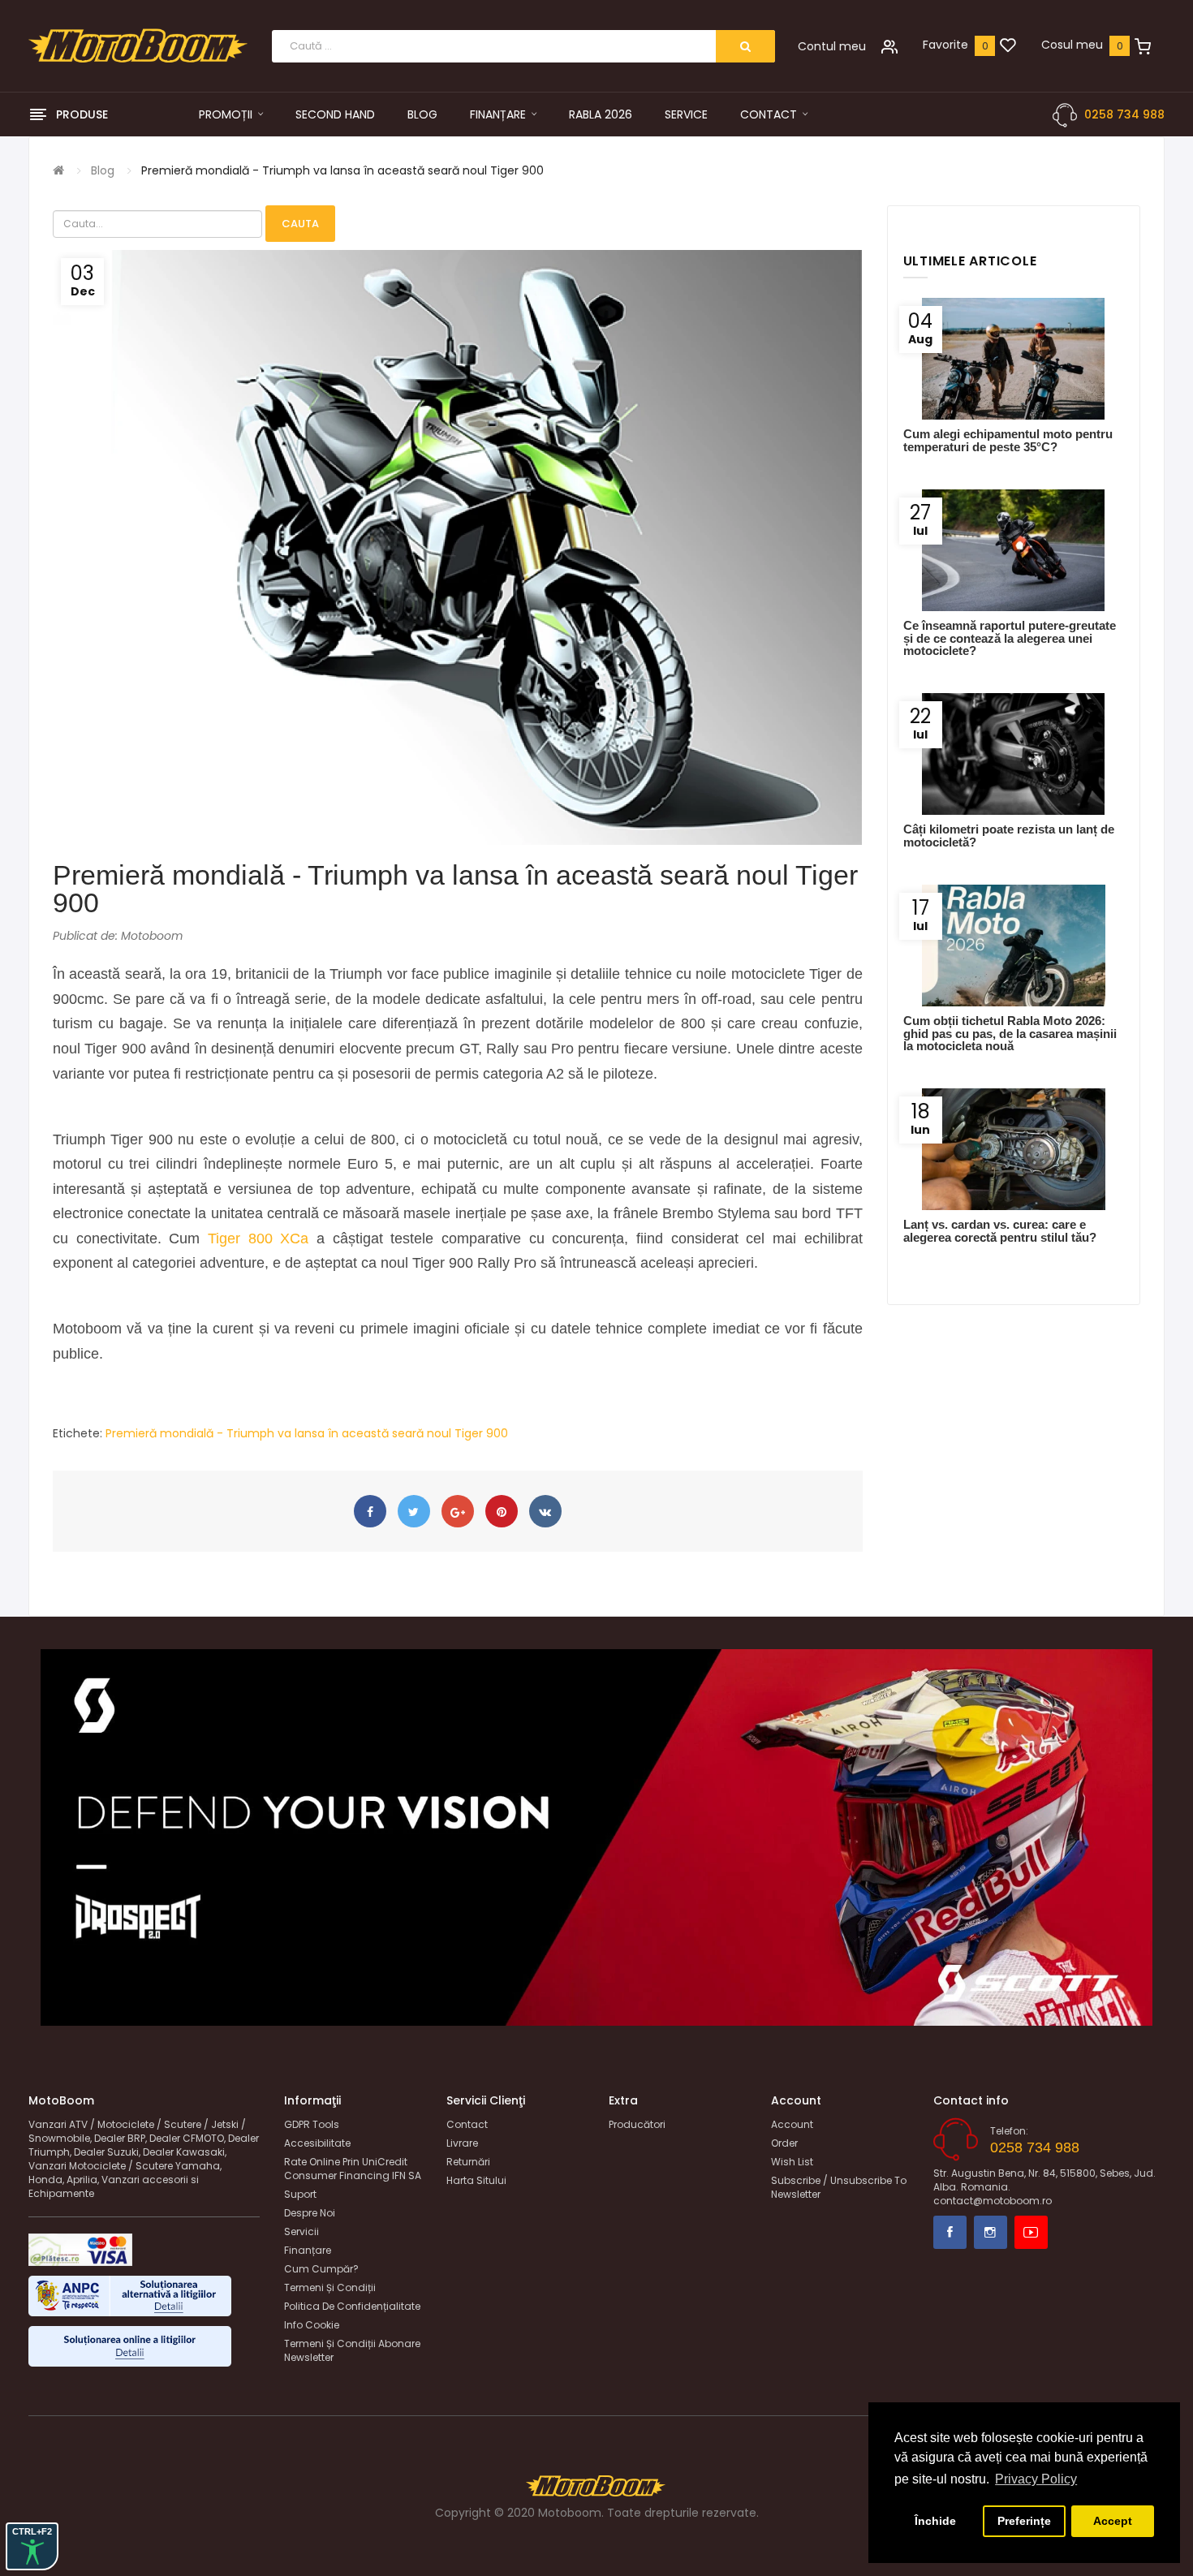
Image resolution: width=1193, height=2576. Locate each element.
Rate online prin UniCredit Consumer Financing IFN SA (353, 2169)
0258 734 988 (1124, 114)
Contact (467, 2124)
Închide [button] (935, 2521)
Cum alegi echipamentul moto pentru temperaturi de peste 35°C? (1008, 440)
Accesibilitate (317, 2143)
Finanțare (308, 2250)
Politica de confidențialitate (352, 2306)
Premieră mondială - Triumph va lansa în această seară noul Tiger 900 (342, 170)
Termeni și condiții (330, 2287)
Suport (300, 2194)
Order (784, 2143)
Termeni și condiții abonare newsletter (352, 2350)
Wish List (792, 2162)
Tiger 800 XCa (258, 1238)
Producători (637, 2124)
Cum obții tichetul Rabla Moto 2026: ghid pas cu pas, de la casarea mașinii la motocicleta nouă (1010, 1033)
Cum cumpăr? (321, 2269)
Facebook (950, 2232)
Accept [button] (1113, 2521)
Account (792, 2124)
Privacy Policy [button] (1036, 2479)
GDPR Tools (312, 2124)
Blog (103, 170)
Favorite (945, 45)
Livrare (462, 2143)
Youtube (1031, 2232)
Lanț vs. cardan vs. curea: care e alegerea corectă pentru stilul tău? (1000, 1230)
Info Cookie (312, 2325)
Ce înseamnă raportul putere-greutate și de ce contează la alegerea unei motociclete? (1010, 638)
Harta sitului (476, 2180)
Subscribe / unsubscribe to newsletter (839, 2187)
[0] (1008, 46)
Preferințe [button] (1024, 2521)
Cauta (300, 224)
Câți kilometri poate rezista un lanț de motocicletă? (1009, 835)
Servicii (301, 2231)
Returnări (468, 2162)
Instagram (991, 2232)
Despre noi (310, 2213)
